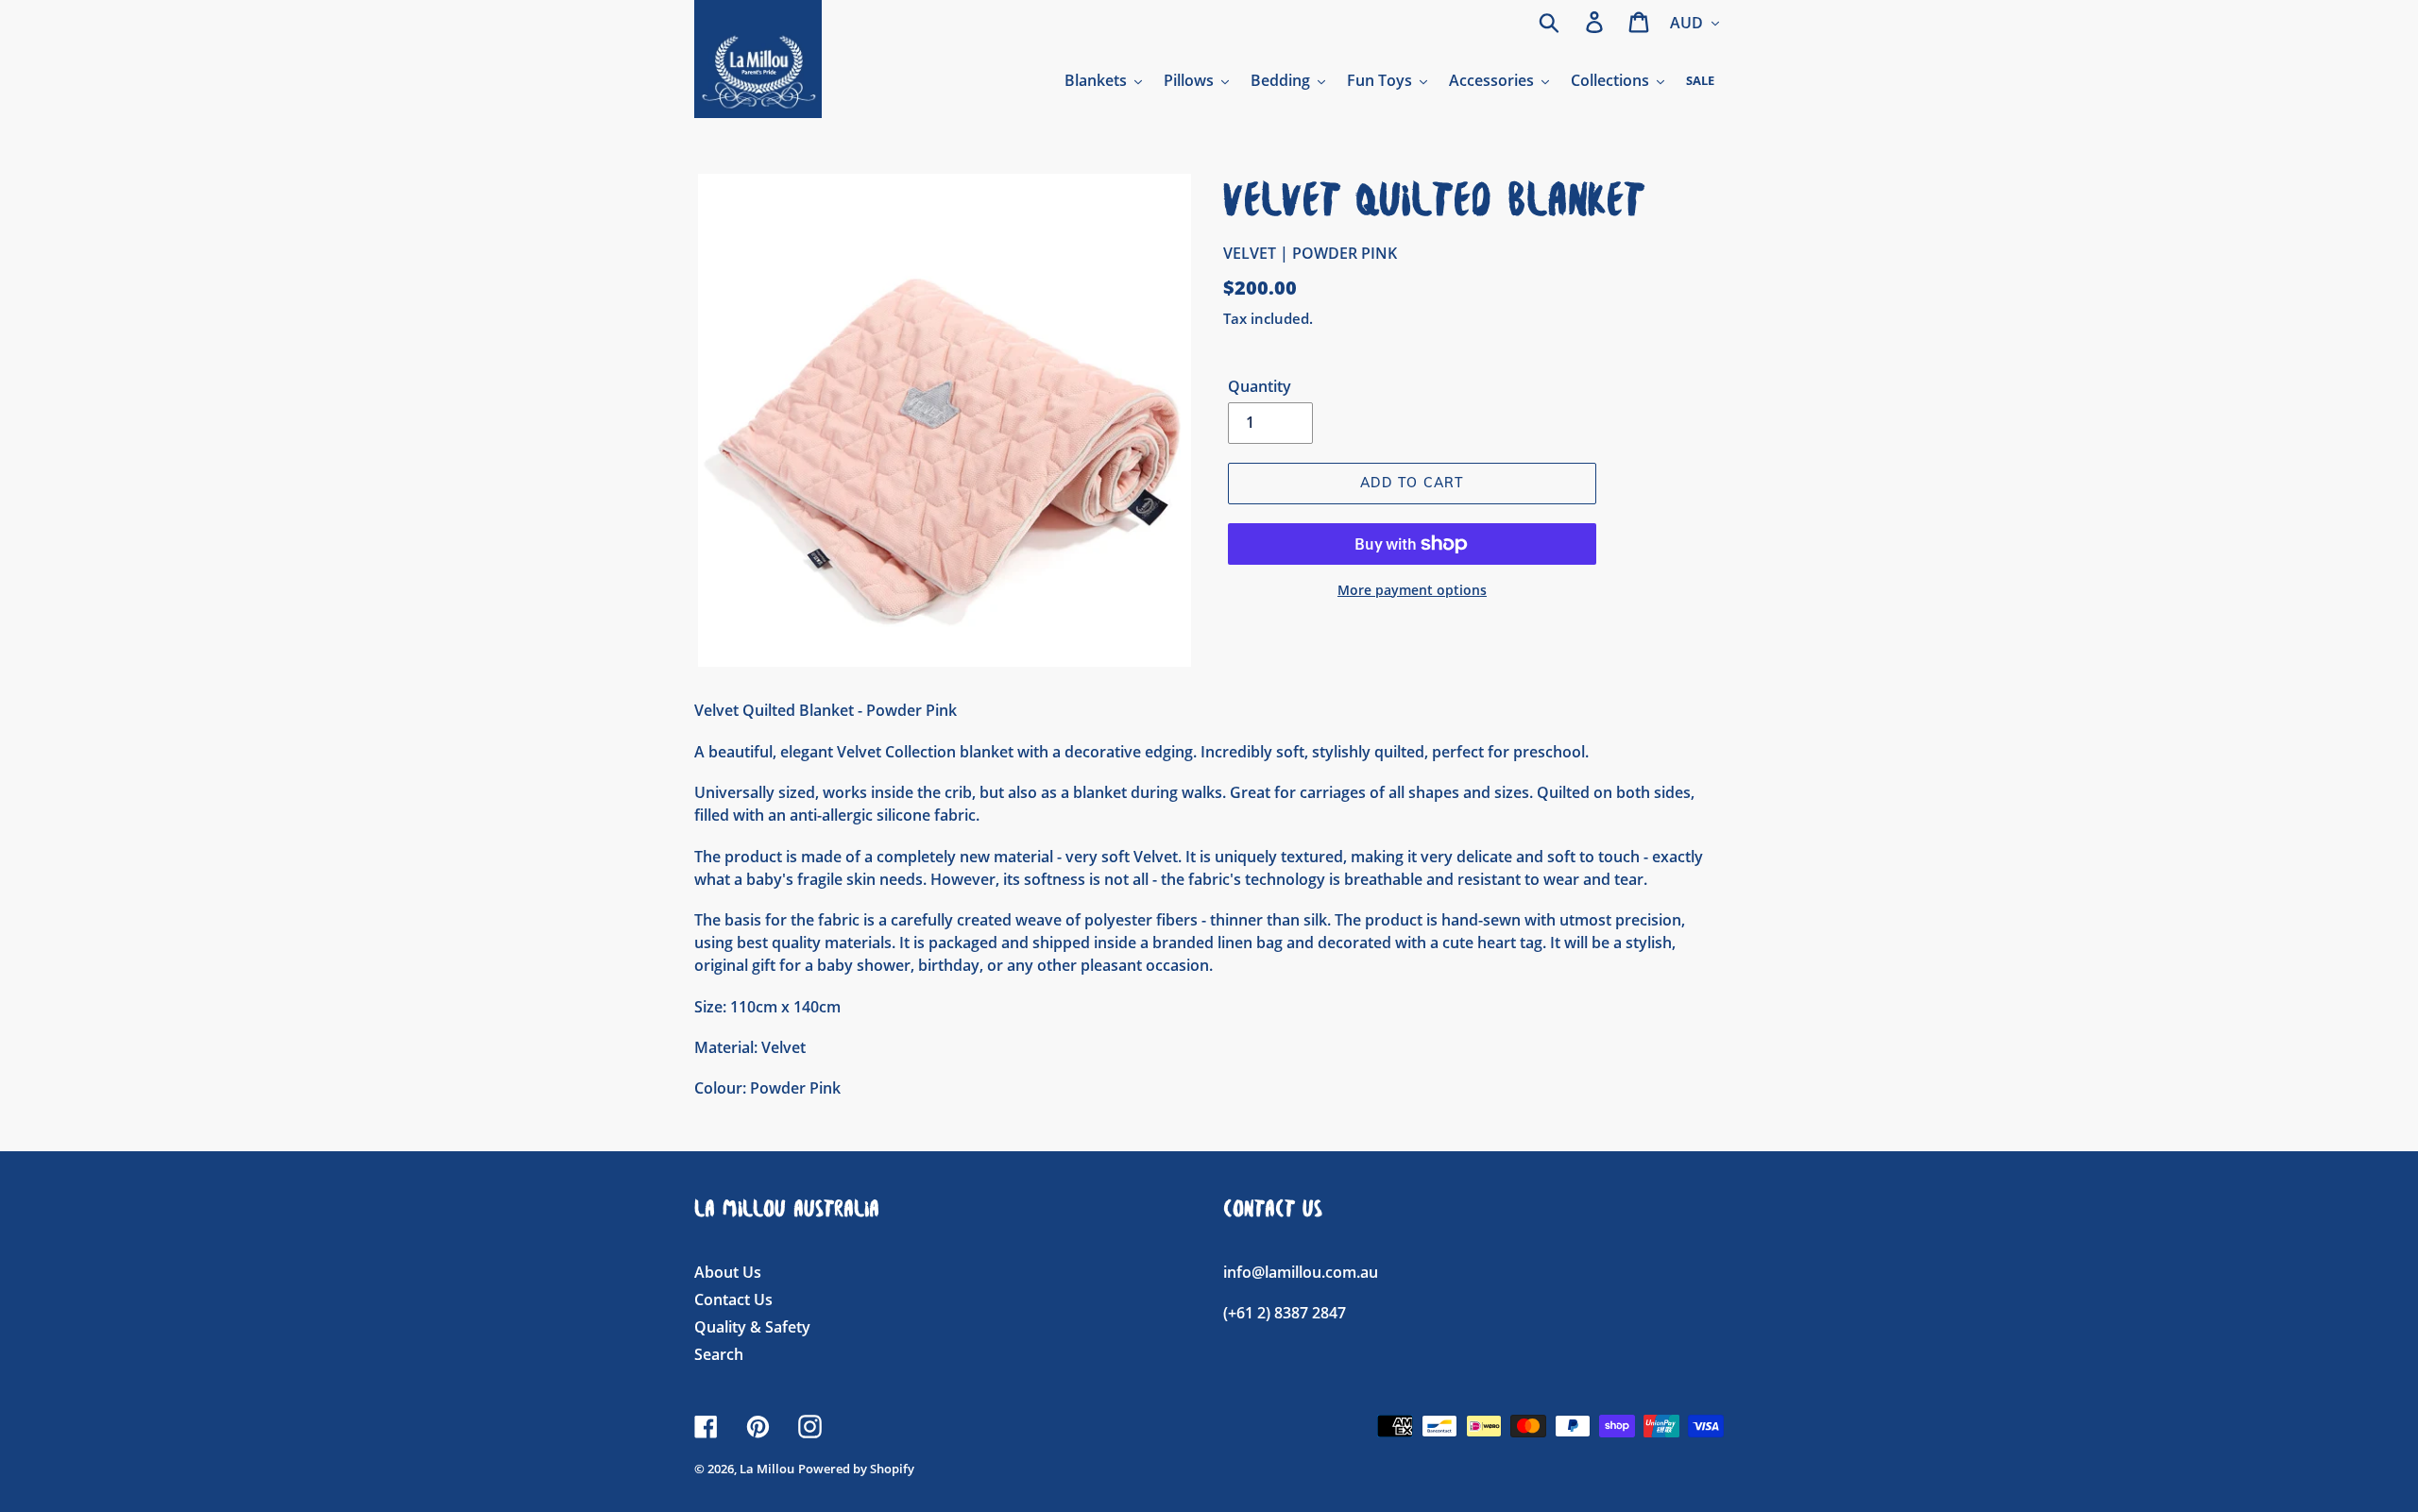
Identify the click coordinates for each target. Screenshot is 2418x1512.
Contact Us (733, 1300)
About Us (728, 1272)
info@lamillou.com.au (1301, 1272)
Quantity (1260, 386)
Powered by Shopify (856, 1469)
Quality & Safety (752, 1327)
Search (719, 1354)
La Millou (767, 1469)
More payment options (1412, 590)
